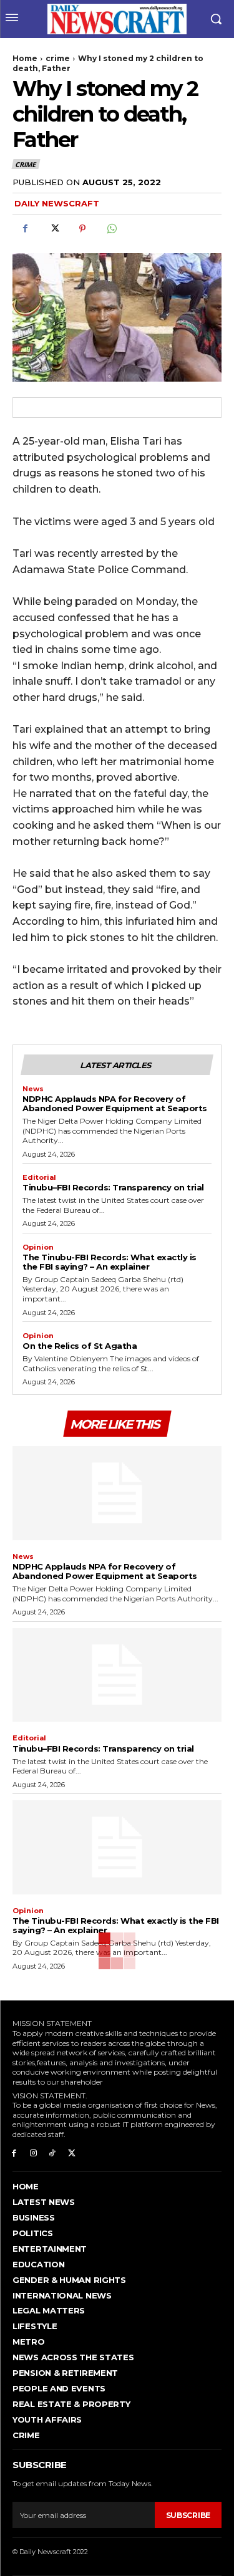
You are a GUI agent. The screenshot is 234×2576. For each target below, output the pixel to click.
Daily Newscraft (57, 203)
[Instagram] (33, 2152)
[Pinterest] (82, 229)
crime (58, 58)
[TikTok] (53, 2152)
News (33, 1089)
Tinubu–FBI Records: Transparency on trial (113, 1187)
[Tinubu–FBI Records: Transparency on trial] (117, 1675)
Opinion (38, 1247)
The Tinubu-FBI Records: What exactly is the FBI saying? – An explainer (110, 1262)
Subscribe (188, 2515)
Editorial (39, 1178)
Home (25, 58)
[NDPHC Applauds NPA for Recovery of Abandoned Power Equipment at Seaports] (117, 1493)
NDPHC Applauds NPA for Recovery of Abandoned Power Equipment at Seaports (115, 1103)
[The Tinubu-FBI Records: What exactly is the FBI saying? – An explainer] (117, 1847)
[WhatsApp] (111, 229)
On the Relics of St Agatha (80, 1346)
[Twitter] (54, 229)
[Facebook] (25, 229)
